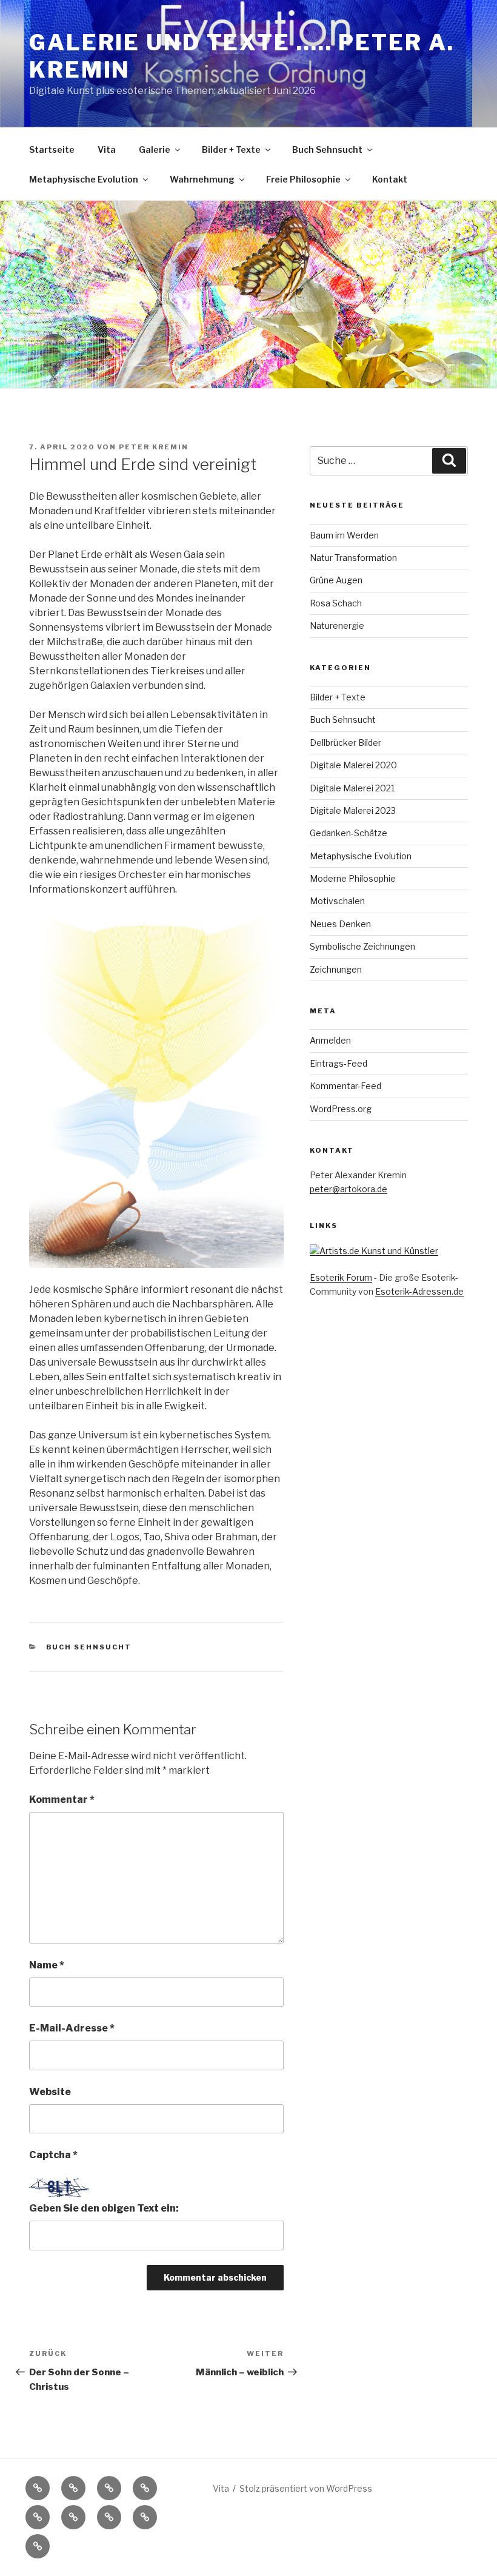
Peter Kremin (154, 447)
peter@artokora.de (349, 1189)
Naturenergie (337, 626)
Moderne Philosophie (353, 878)
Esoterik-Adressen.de (419, 1291)
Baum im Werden (344, 535)
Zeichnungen (336, 969)
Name (47, 1965)
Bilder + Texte (231, 149)
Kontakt (390, 179)
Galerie (155, 149)
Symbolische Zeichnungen (362, 946)
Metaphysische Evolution (84, 179)
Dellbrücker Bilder (345, 743)
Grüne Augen (336, 580)
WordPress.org (341, 1109)
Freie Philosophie (303, 179)
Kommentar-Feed (345, 1086)
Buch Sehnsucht (327, 149)
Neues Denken (340, 924)
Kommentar (62, 1800)
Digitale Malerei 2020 (353, 765)
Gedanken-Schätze (349, 833)
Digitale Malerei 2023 (353, 810)
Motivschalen (337, 901)
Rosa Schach (336, 603)
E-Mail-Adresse (72, 2028)
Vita (107, 149)
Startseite (52, 149)
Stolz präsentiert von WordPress (306, 2488)
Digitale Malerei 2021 (352, 788)
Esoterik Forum (341, 1277)
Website (50, 2092)
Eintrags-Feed (339, 1063)
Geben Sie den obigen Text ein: (104, 2208)
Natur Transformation (353, 558)
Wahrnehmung (202, 179)
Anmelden (330, 1040)
